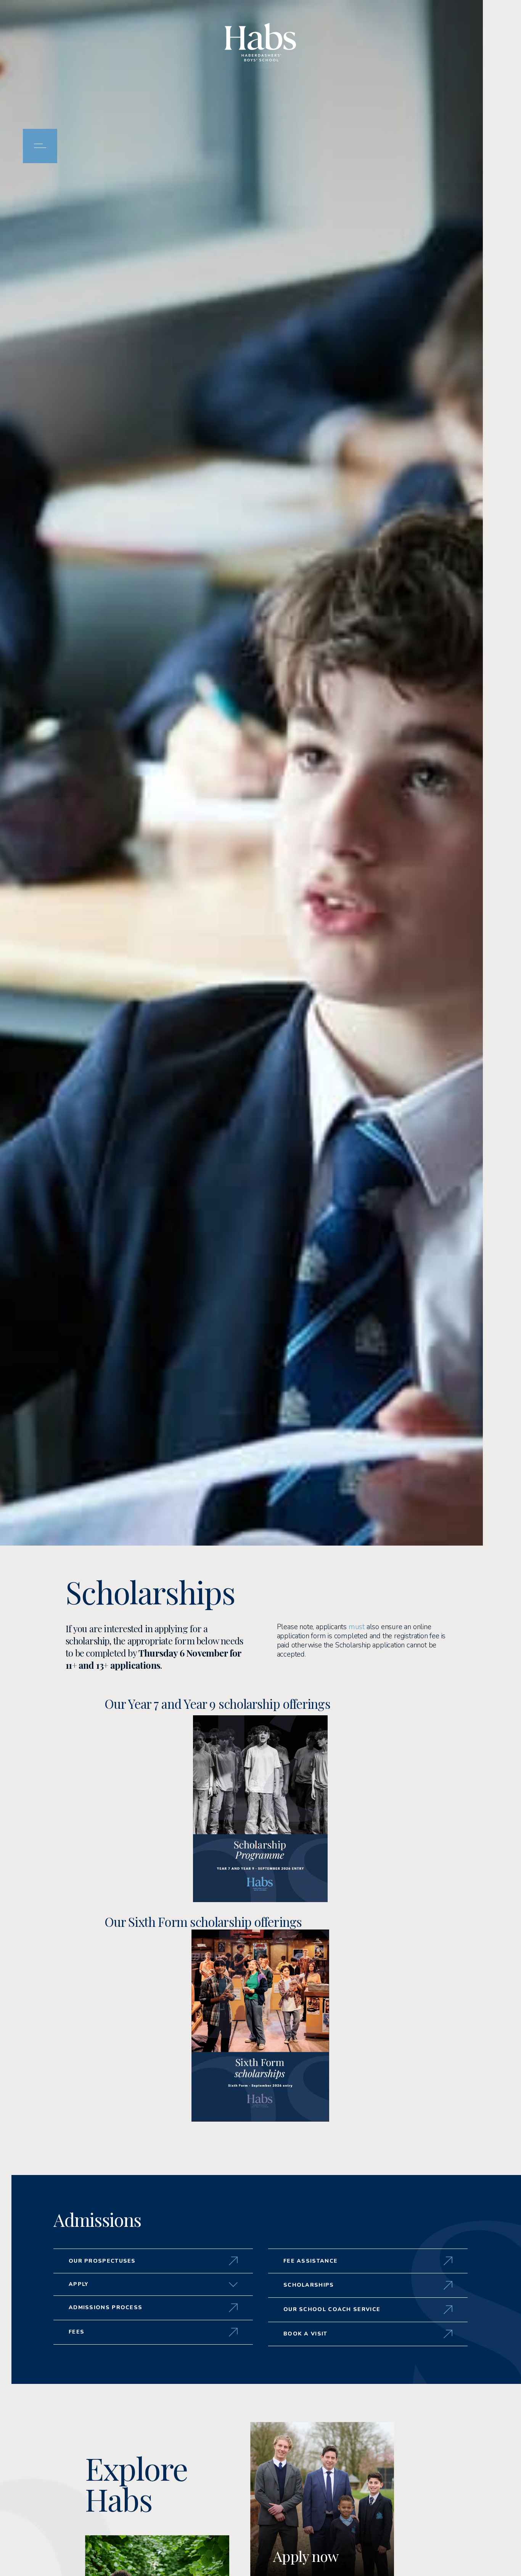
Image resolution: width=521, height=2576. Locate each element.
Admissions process (105, 2307)
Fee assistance (310, 2261)
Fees (76, 2332)
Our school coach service (332, 2309)
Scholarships (309, 2285)
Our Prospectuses (102, 2261)
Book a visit (306, 2334)
